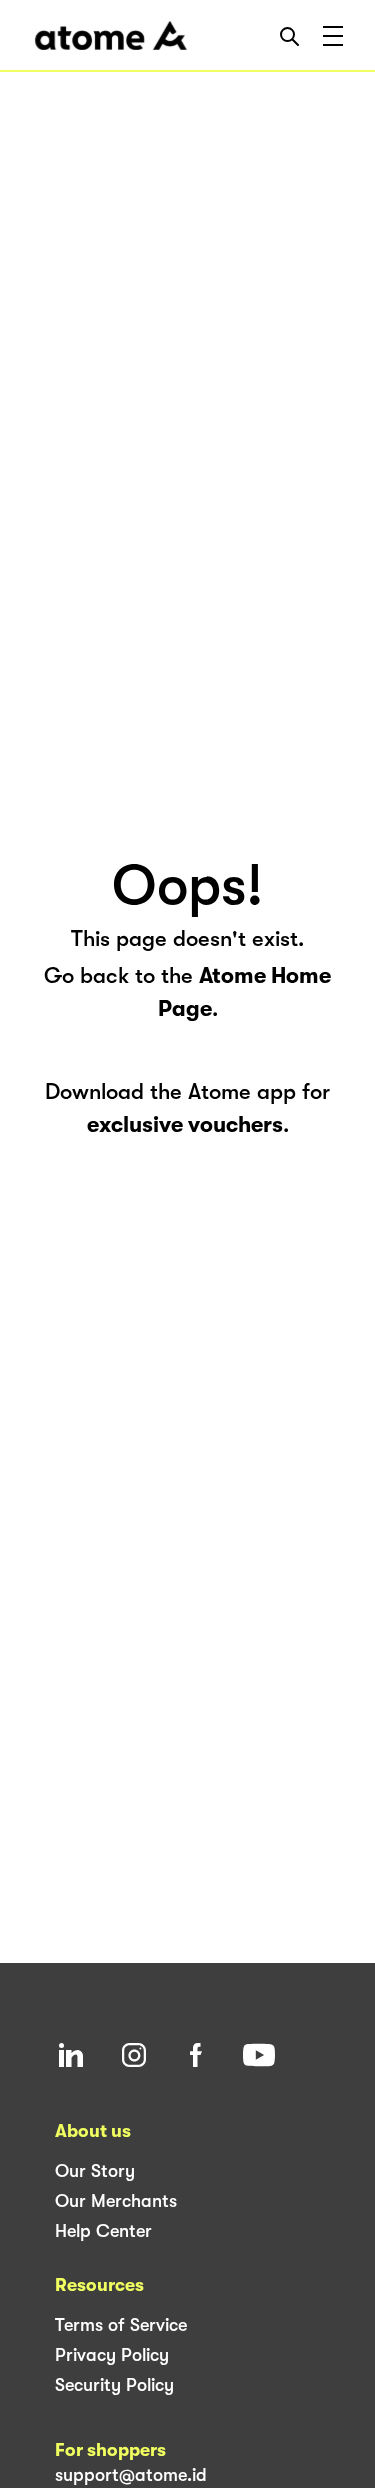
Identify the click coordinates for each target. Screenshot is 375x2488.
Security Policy (114, 2385)
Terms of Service (121, 2325)
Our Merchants (116, 2201)
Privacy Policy (112, 2355)
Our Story (95, 2171)
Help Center (103, 2231)
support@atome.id (131, 2475)
